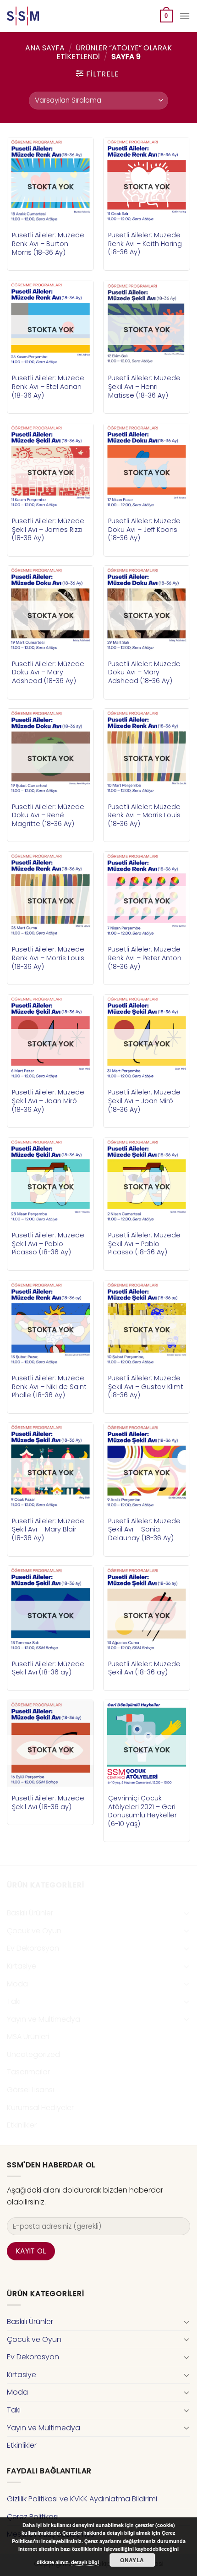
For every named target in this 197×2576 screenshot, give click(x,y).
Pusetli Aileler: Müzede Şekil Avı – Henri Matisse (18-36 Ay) (144, 387)
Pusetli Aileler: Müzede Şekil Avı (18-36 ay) (48, 1668)
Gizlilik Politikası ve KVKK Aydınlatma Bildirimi (82, 2499)
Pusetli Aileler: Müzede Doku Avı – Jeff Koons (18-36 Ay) (144, 530)
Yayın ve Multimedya (44, 2019)
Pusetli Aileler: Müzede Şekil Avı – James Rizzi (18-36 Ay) (48, 530)
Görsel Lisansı (30, 2090)
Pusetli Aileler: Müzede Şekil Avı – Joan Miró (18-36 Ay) (48, 1101)
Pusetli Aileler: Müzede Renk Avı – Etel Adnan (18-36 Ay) (48, 387)
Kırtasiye (22, 1966)
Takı (14, 2001)
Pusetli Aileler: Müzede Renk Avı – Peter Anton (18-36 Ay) (145, 958)
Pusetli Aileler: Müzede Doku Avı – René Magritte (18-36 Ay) (48, 815)
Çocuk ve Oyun (34, 1931)
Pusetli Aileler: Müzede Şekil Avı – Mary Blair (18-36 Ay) (48, 1530)
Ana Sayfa (45, 48)
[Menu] (185, 16)
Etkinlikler (22, 2125)
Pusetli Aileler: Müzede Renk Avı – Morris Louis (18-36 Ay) (144, 815)
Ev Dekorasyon (33, 1948)
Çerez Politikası (33, 2517)
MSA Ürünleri (28, 2037)
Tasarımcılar (28, 2072)
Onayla (132, 2560)
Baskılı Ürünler (30, 1913)
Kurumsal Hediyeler (40, 2108)
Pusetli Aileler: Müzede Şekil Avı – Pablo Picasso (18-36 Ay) (48, 1244)
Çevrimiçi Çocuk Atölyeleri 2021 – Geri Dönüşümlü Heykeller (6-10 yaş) (142, 1811)
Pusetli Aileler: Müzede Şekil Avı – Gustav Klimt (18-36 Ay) (146, 1387)
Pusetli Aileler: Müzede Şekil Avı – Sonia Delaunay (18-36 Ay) (144, 1530)
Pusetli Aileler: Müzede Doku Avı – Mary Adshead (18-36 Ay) (48, 673)
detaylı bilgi (85, 2562)
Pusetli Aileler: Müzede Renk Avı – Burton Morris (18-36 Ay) (48, 244)
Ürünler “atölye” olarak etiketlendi (114, 52)
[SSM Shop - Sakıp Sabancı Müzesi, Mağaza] (45, 16)
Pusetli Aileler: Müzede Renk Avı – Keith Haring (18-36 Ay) (145, 244)
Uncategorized (33, 2054)
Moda (17, 1984)
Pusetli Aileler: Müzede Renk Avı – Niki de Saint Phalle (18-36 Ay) (49, 1387)
